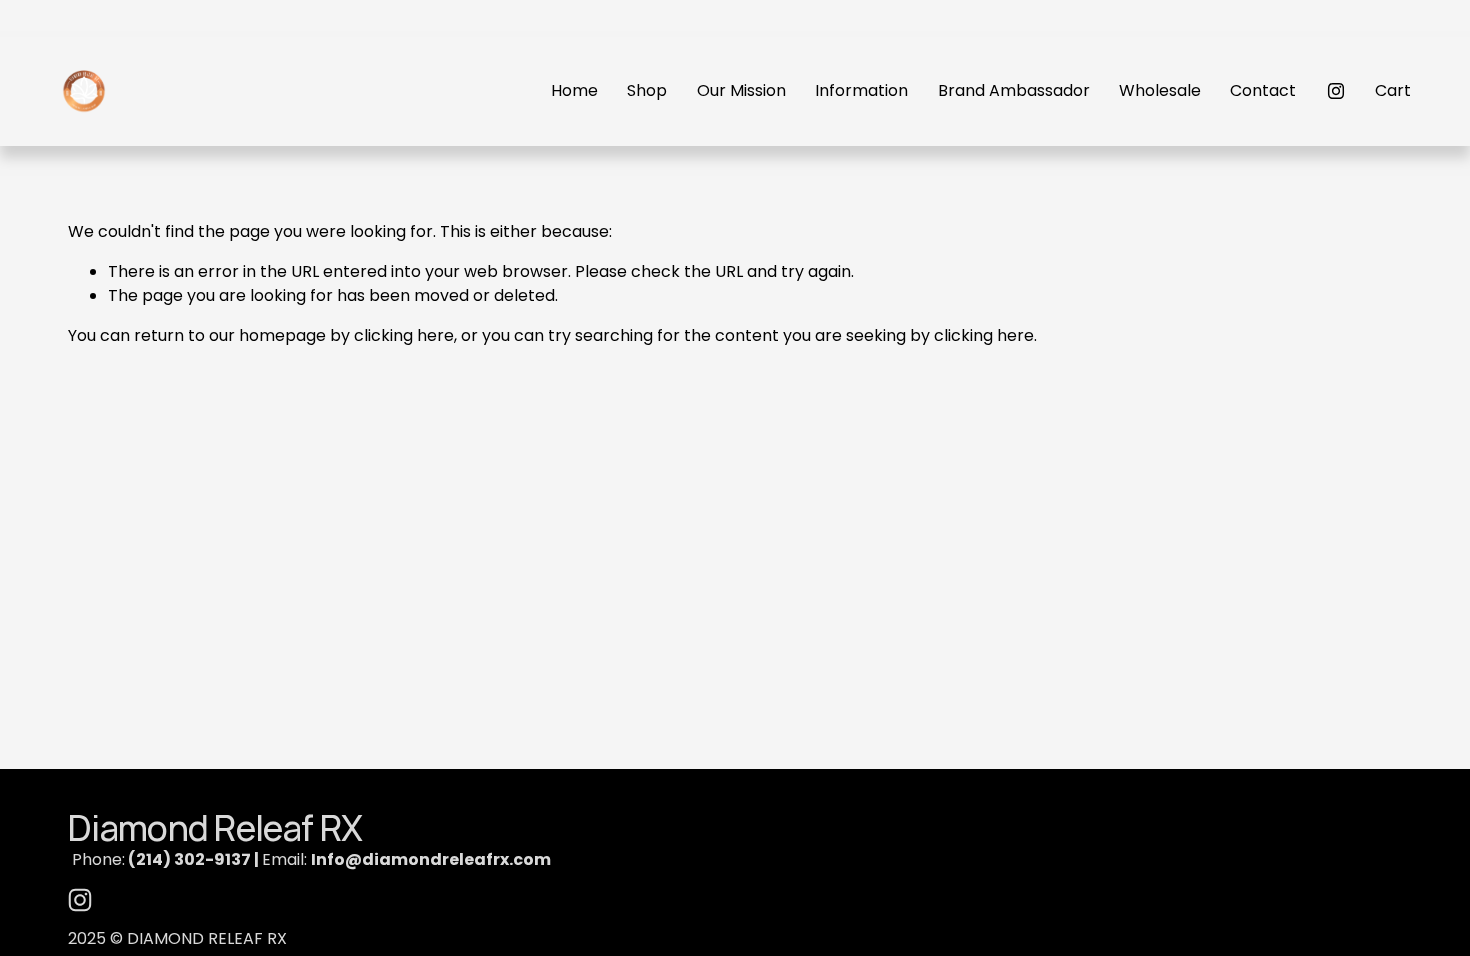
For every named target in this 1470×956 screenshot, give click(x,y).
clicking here (404, 335)
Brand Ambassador (1014, 90)
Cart (1393, 90)
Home (574, 90)
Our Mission (741, 90)
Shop (647, 90)
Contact (1263, 90)
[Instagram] (1336, 91)
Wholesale (1160, 90)
